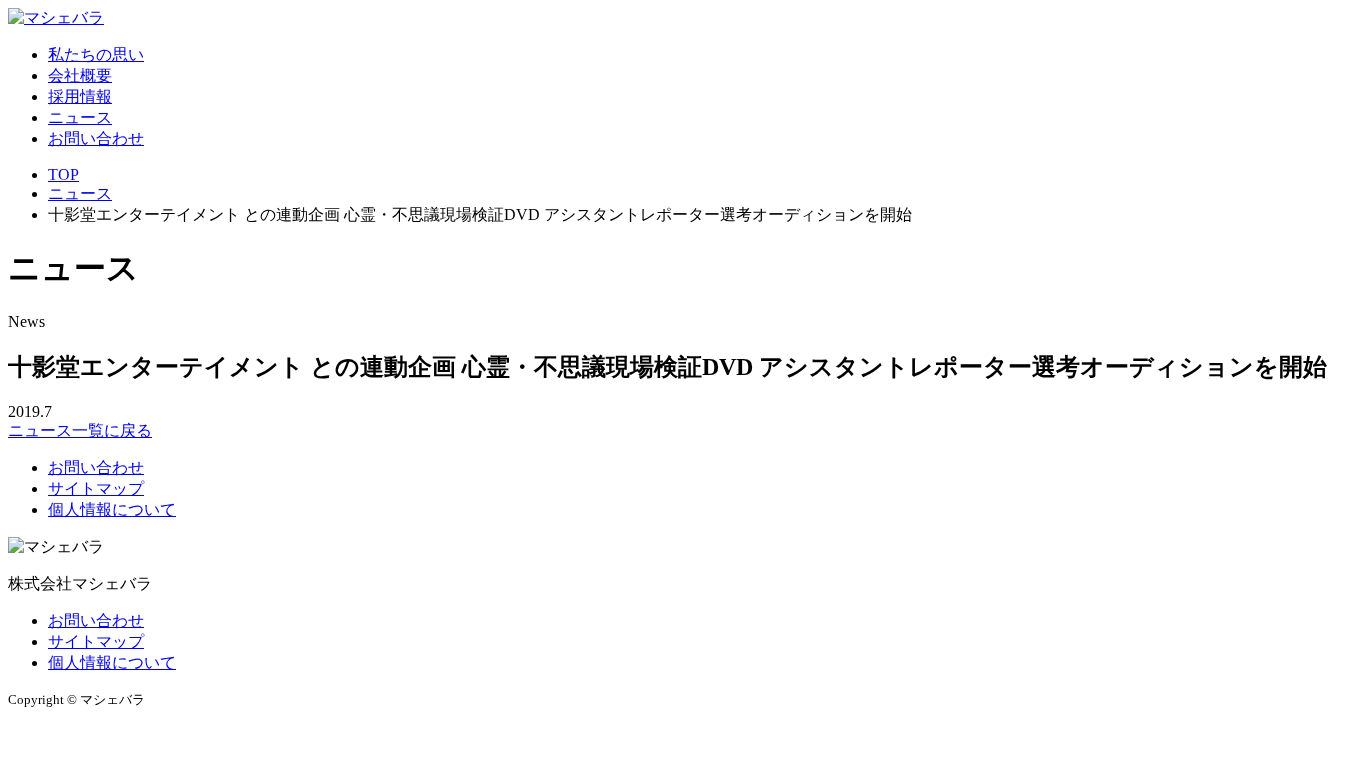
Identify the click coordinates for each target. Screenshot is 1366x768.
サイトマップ (96, 488)
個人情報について (112, 509)
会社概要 (80, 75)
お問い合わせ (96, 138)
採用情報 (80, 96)
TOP (63, 174)
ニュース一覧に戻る (80, 430)
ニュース (80, 117)
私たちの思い (96, 54)
